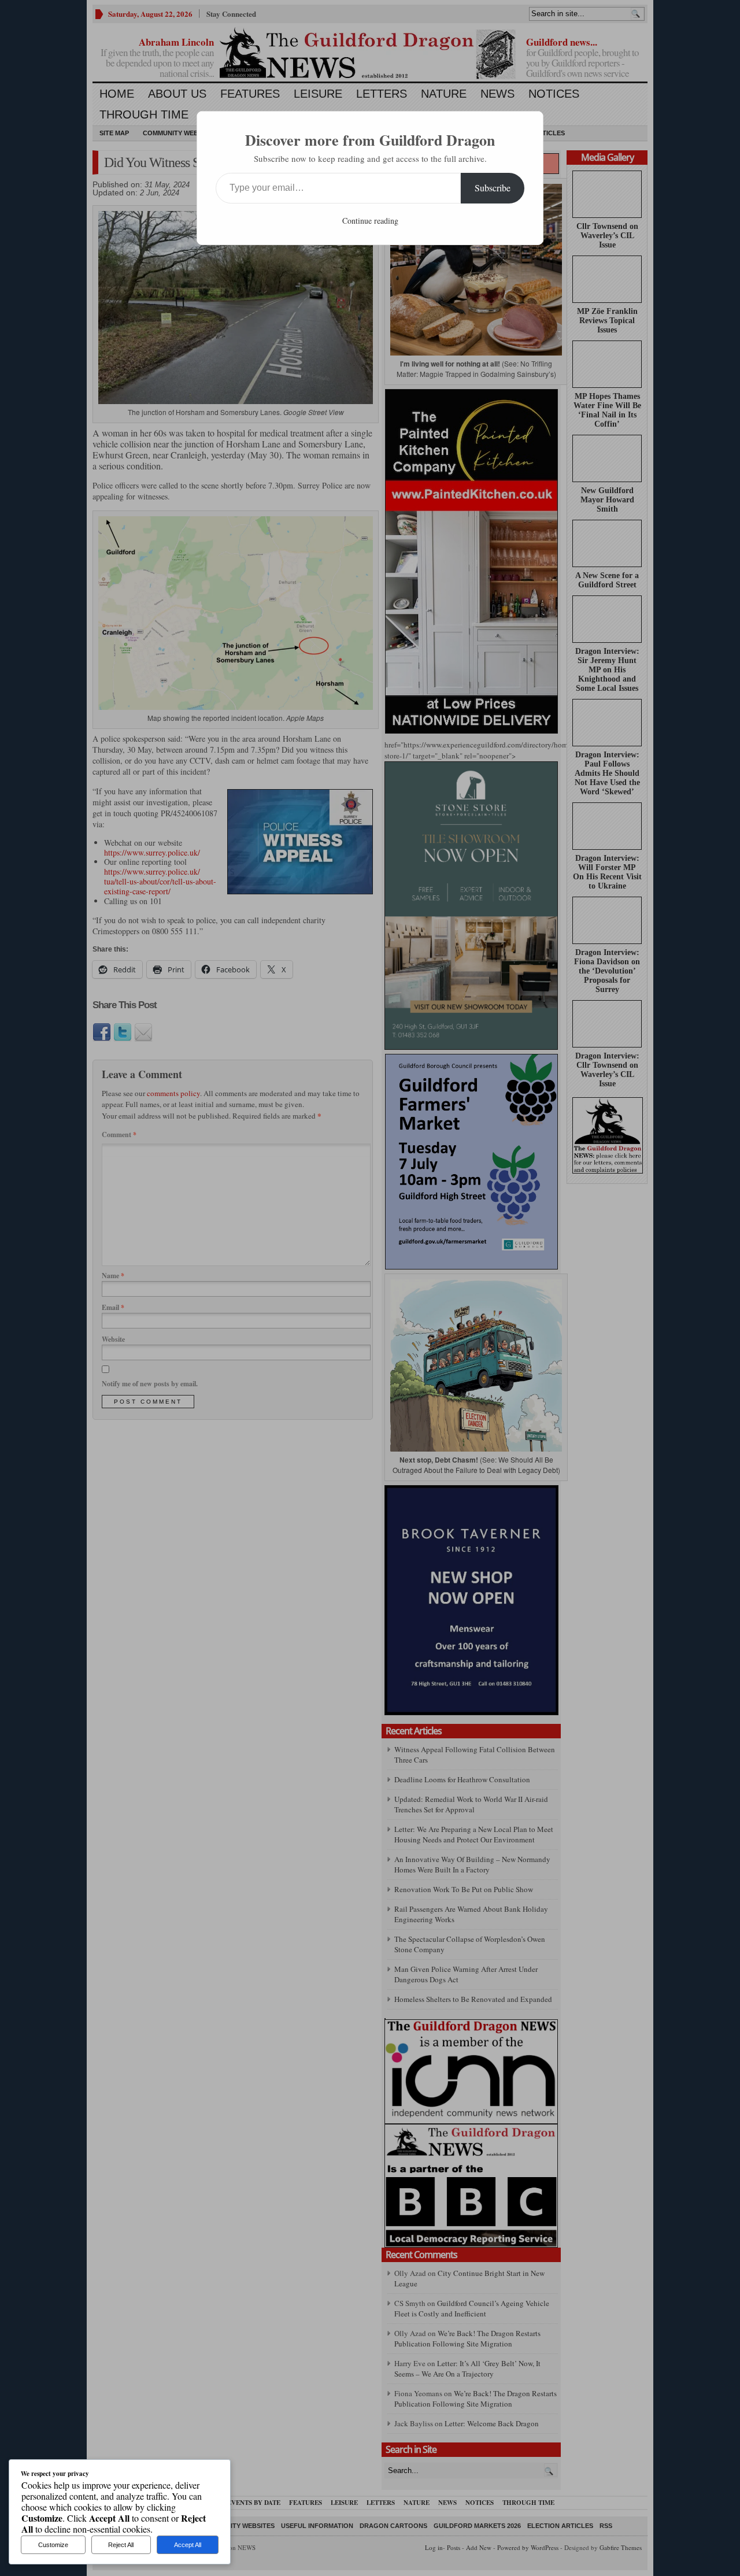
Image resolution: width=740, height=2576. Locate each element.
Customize (53, 2545)
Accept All (188, 2545)
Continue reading (370, 221)
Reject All (121, 2545)
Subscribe (493, 188)
